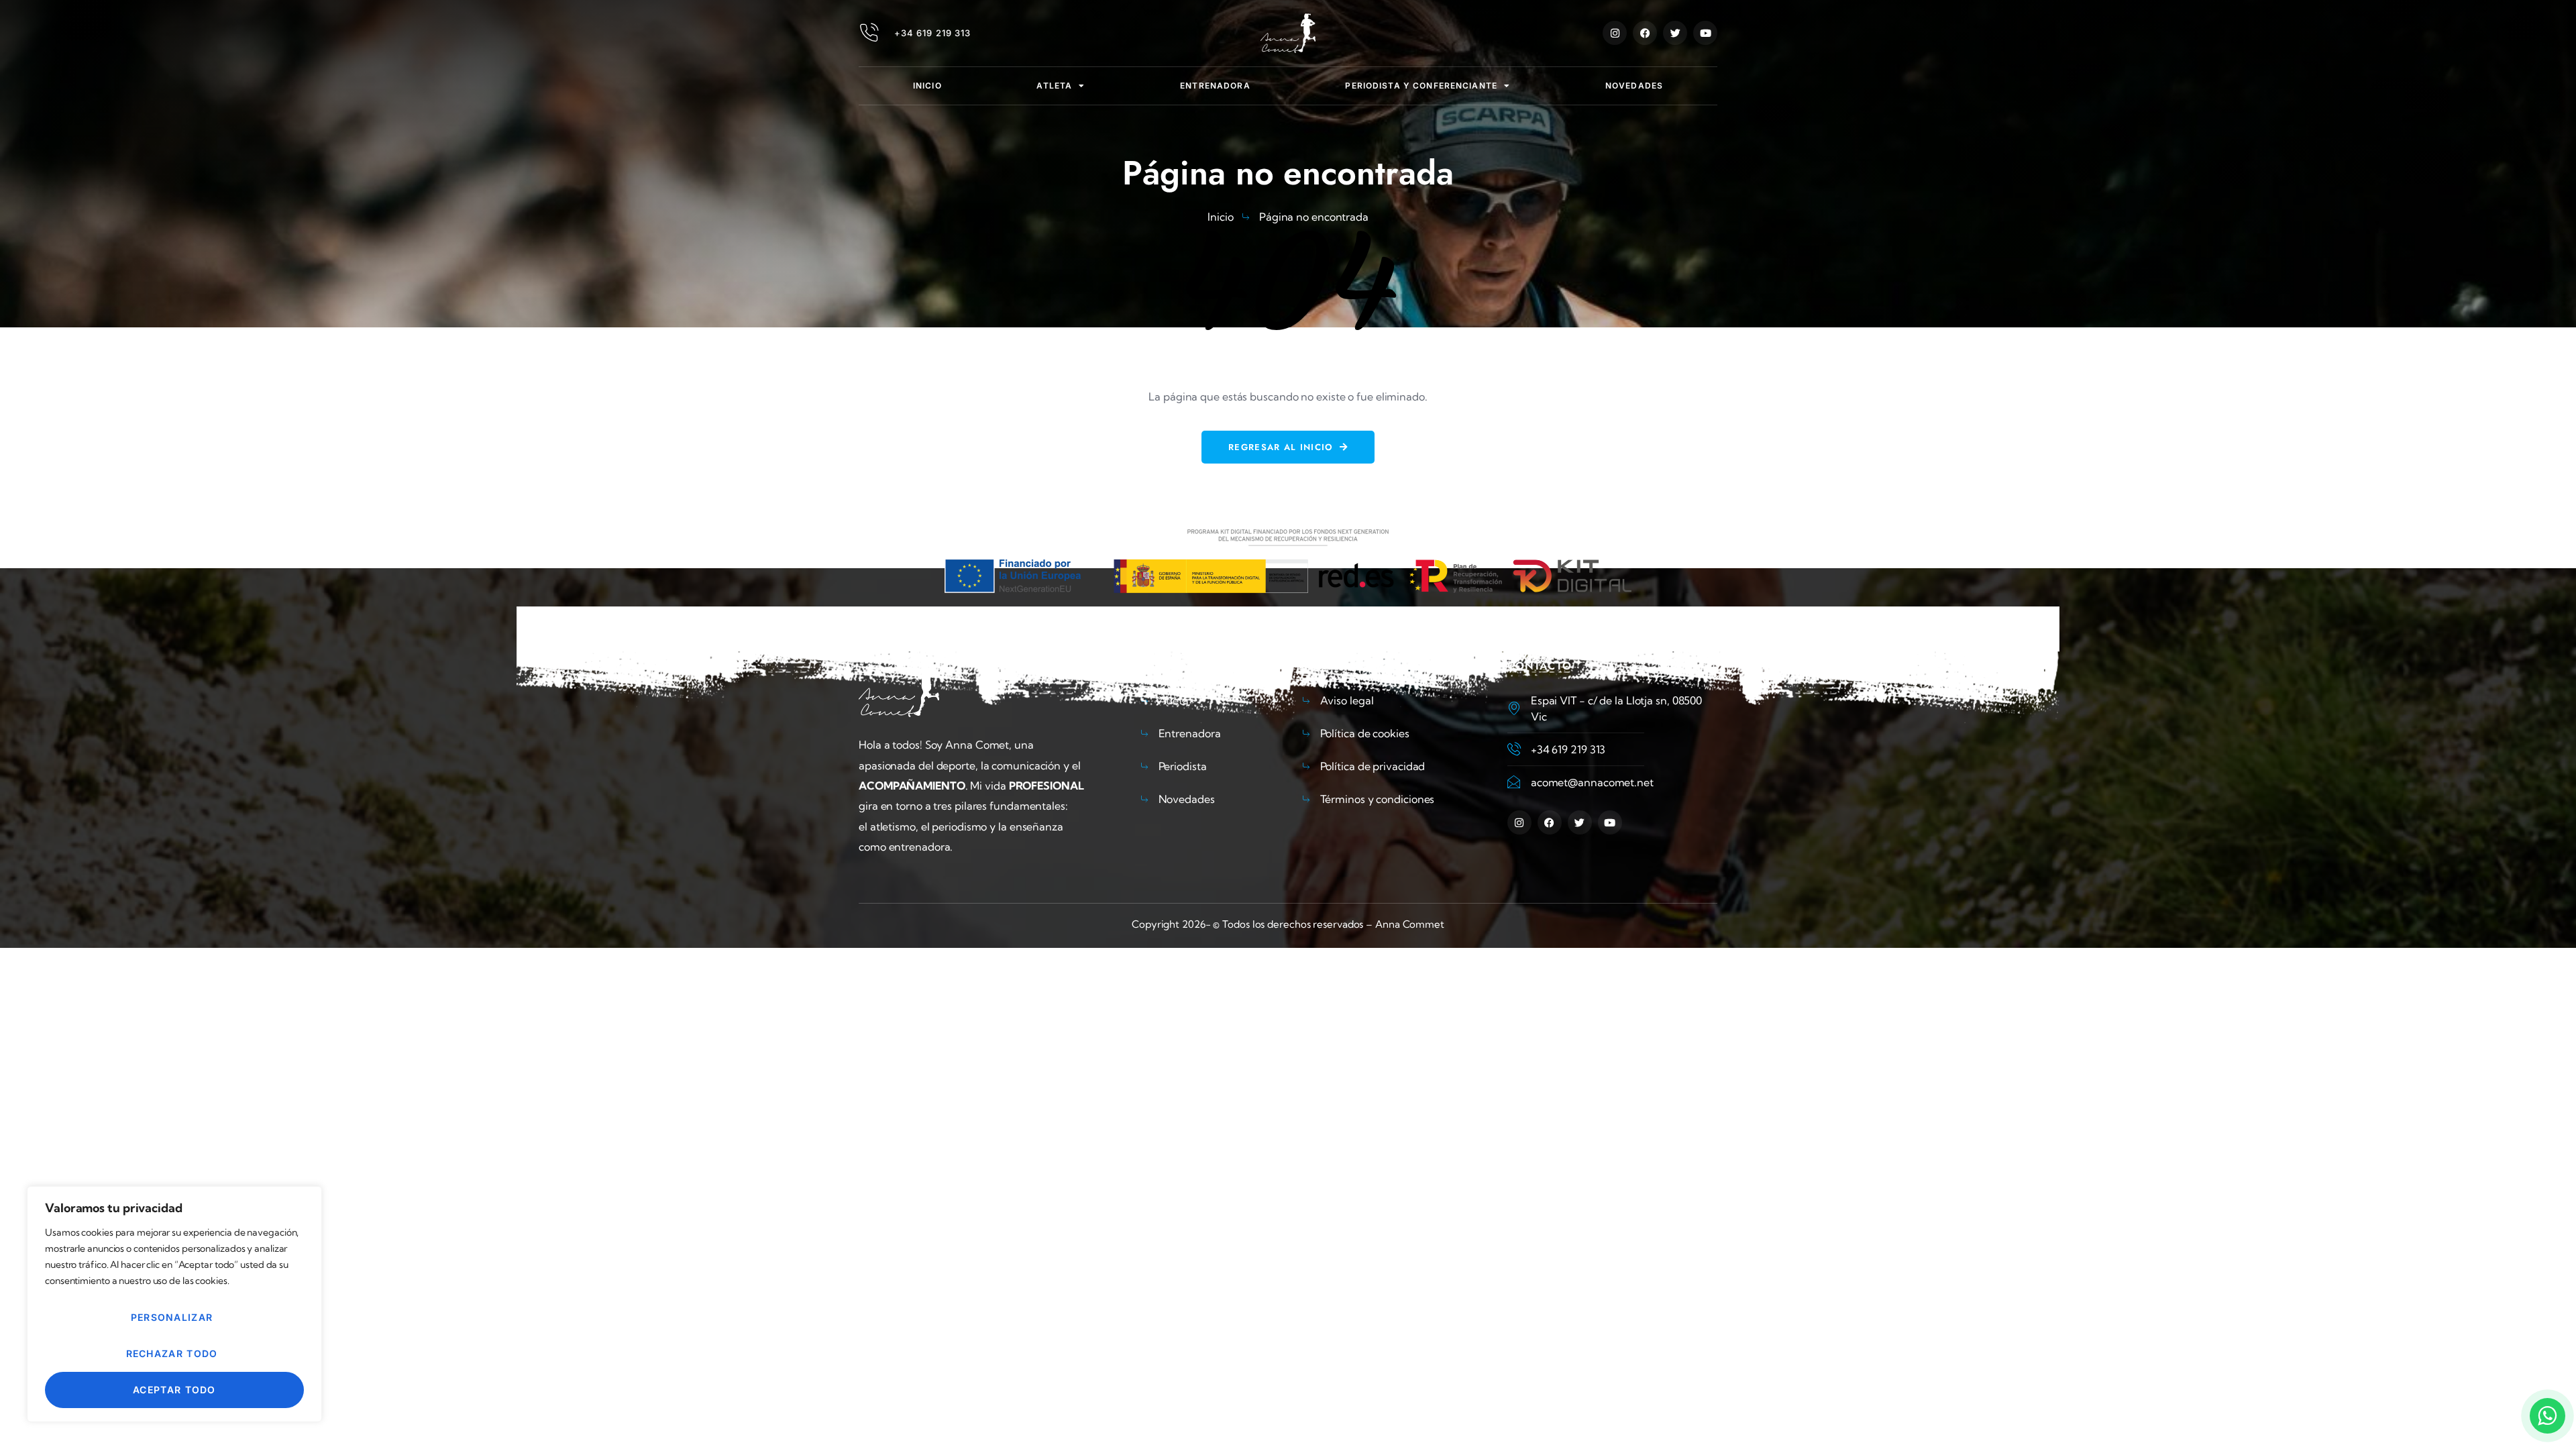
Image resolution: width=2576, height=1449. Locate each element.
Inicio (927, 86)
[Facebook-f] (1645, 33)
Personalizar (172, 1317)
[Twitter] (1675, 33)
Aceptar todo (174, 1390)
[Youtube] (1705, 33)
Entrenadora (1215, 86)
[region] (174, 1304)
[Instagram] (1615, 33)
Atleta (1054, 86)
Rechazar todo (172, 1353)
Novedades (1634, 86)
